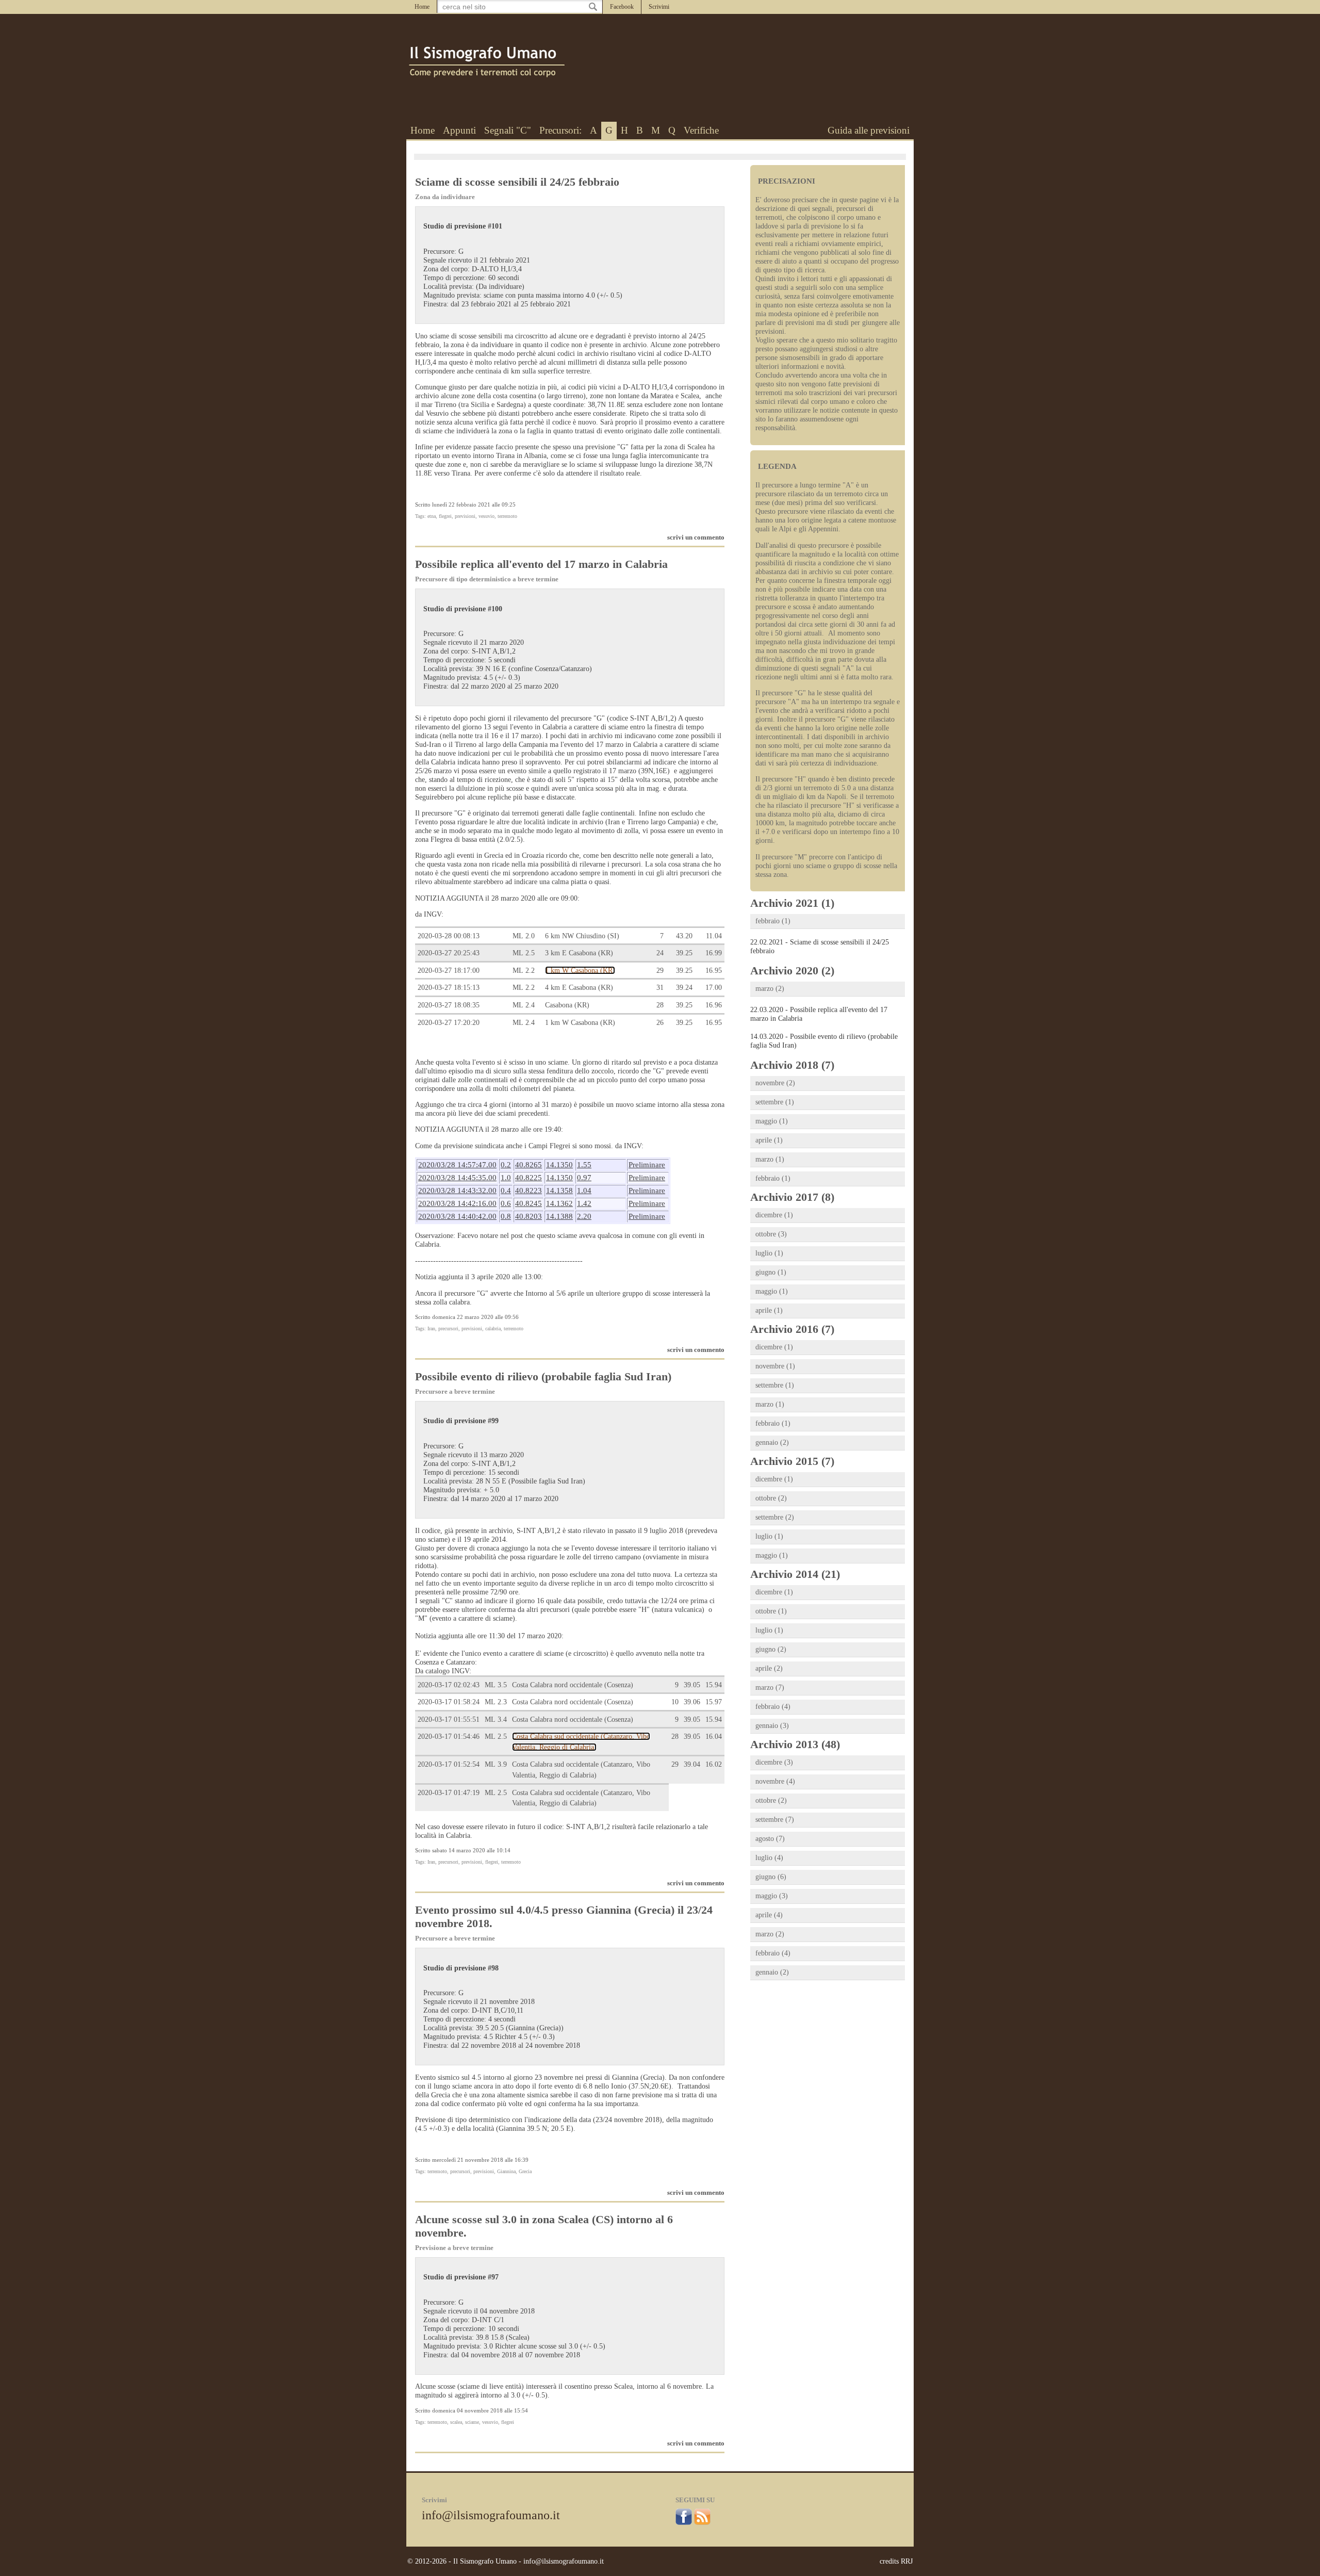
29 (660, 970)
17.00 (714, 987)
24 (660, 953)
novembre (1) (775, 1366)
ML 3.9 (496, 1764)
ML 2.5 (524, 953)
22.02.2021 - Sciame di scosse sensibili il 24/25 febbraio (820, 946)
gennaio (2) (772, 1442)
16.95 (714, 970)
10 (675, 1702)
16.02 (714, 1764)
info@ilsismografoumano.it (491, 2515)
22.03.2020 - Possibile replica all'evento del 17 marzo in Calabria (819, 1014)
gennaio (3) (772, 1726)
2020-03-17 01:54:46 (449, 1736)
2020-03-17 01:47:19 (449, 1792)
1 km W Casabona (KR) (580, 970)
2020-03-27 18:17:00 (449, 970)
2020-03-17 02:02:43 (449, 1685)
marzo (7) (770, 1688)
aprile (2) (769, 1668)
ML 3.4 (496, 1719)
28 (660, 1005)
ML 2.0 (524, 936)
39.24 (684, 987)
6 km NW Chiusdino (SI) (582, 936)
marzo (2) (770, 989)
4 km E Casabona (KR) (579, 987)
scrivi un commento (696, 537)
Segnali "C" (508, 130)
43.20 (684, 936)
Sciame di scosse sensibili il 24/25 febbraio (517, 182)
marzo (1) (770, 1159)
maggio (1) (772, 1121)
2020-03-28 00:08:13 (449, 936)
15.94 (714, 1685)
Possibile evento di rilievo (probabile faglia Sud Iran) (543, 1376)
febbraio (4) (773, 1707)
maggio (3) (772, 1896)
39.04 (692, 1764)
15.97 (714, 1702)
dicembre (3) (774, 1762)
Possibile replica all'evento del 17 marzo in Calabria (541, 564)
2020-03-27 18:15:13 (449, 987)
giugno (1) (771, 1272)
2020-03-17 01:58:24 (449, 1702)
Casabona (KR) (567, 1005)
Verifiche (701, 130)
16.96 (714, 1005)
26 (660, 1022)
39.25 (684, 953)
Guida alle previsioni (869, 130)
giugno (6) (771, 1877)
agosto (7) (770, 1839)
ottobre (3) (771, 1234)
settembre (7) (775, 1820)
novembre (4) (775, 1781)
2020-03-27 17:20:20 (449, 1022)
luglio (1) (769, 1253)
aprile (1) (769, 1140)
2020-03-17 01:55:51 (449, 1719)
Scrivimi (659, 7)
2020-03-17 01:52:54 (449, 1764)
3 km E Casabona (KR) (579, 953)
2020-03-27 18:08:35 (449, 1005)
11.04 (714, 936)
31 (660, 987)
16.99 (714, 953)
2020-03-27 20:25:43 (449, 953)
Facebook (622, 7)
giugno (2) (771, 1649)
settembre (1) (775, 1102)
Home (422, 7)
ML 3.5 (496, 1685)
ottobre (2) (771, 1498)
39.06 (692, 1702)
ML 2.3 (496, 1702)
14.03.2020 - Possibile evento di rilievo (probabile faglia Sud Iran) (824, 1041)
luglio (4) (769, 1858)
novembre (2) (775, 1083)
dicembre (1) (774, 1215)
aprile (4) (769, 1915)
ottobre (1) (771, 1611)
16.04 (714, 1736)
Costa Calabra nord (573, 1685)
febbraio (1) (773, 921)
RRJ (907, 2561)
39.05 (692, 1685)
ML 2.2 (524, 970)
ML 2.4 (524, 1005)
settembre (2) (775, 1517)
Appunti (459, 130)
